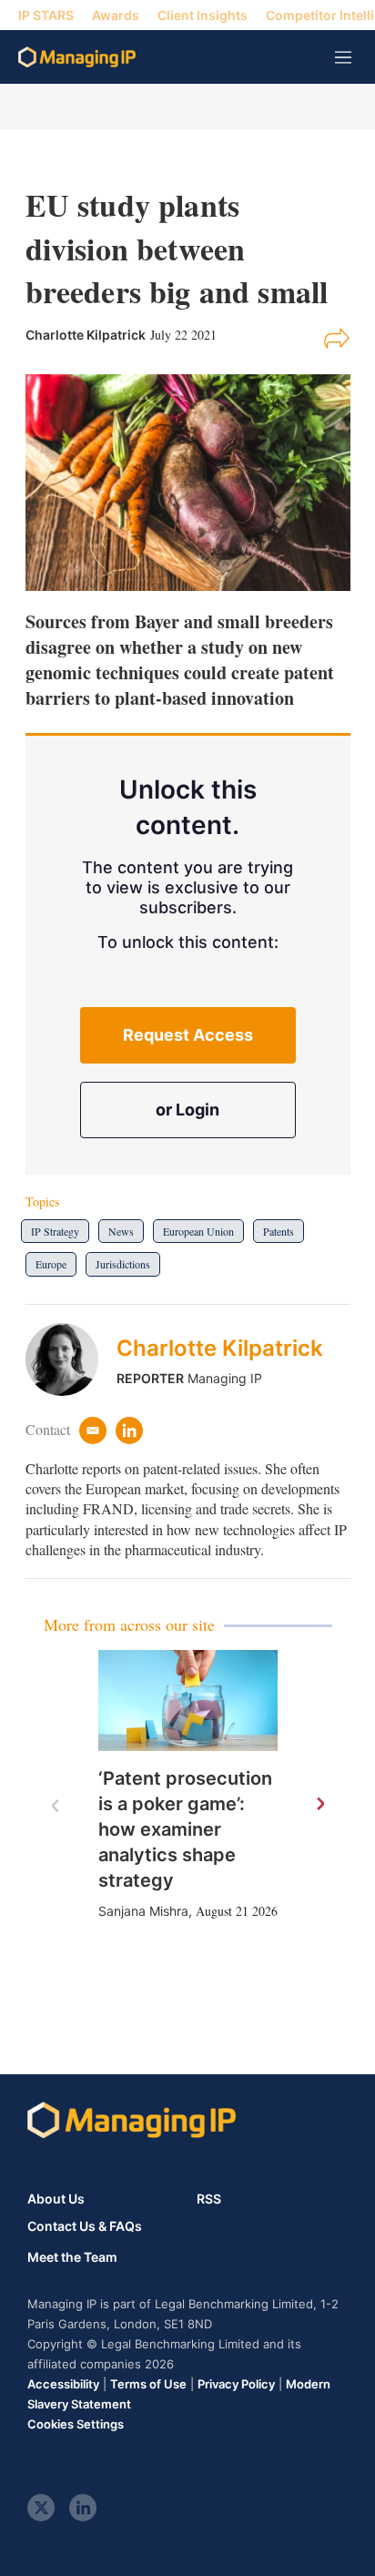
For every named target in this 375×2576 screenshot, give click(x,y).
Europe (51, 1264)
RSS (209, 2199)
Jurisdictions (123, 1264)
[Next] (319, 1805)
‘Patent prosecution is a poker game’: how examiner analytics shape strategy (185, 1829)
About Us (56, 2199)
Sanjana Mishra (143, 1911)
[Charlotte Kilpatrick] (71, 1359)
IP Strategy (55, 1231)
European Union (198, 1231)
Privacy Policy (236, 2384)
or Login (187, 1110)
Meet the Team (72, 2257)
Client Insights (203, 15)
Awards (116, 15)
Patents (279, 1231)
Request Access (188, 1035)
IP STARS (46, 15)
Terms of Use (148, 2384)
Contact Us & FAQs (85, 2226)
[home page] (77, 57)
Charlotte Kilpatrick (220, 1348)
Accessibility (63, 2384)
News (121, 1231)
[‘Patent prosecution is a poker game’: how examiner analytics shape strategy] (188, 1700)
